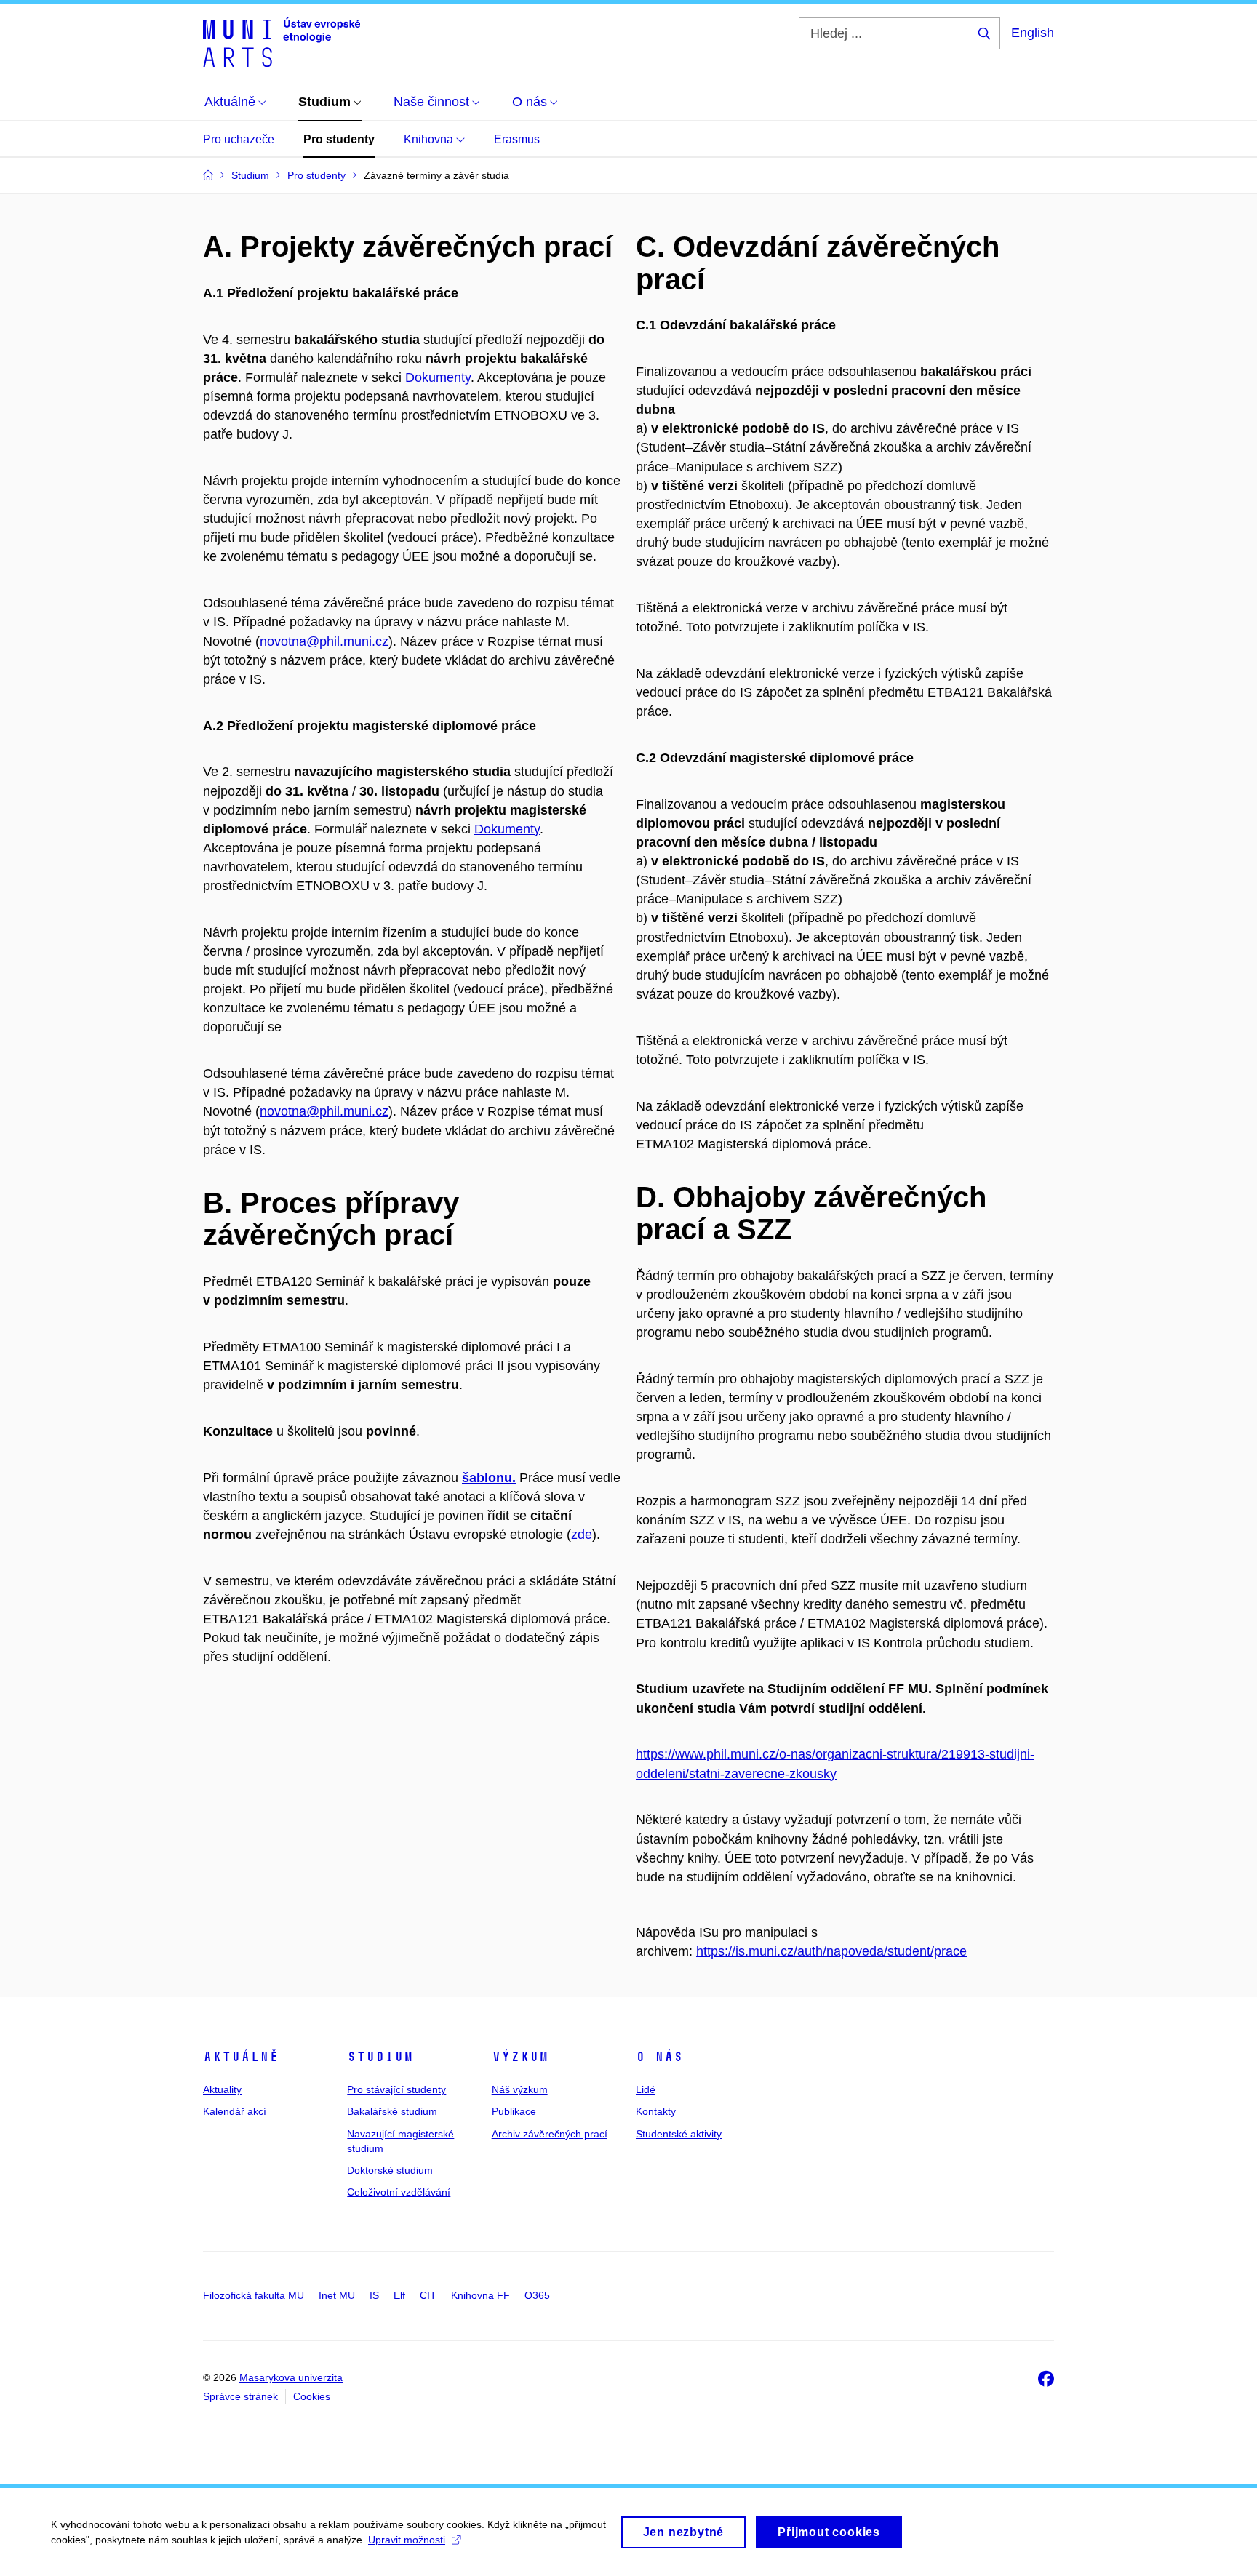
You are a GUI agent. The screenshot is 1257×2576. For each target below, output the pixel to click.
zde (582, 1535)
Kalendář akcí (235, 2111)
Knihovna (430, 139)
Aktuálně (241, 2057)
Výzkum (520, 2057)
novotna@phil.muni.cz (324, 641)
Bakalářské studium (392, 2111)
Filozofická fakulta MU (254, 2295)
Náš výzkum (520, 2089)
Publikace (514, 2111)
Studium (380, 2057)
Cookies (312, 2396)
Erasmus (517, 139)
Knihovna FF (480, 2295)
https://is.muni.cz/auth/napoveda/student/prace (831, 1951)
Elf (399, 2295)
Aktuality (222, 2089)
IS (374, 2295)
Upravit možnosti (407, 2540)
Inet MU (337, 2295)
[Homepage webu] (282, 42)
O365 (537, 2295)
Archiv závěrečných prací (550, 2134)
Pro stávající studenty (396, 2089)
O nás (659, 2057)
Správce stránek (240, 2396)
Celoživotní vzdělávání (399, 2192)
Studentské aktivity (679, 2134)
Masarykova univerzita (291, 2377)
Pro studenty (339, 139)
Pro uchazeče (239, 139)
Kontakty (656, 2111)
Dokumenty (438, 377)
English (1033, 33)
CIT (428, 2295)
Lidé (646, 2089)
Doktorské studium (390, 2170)
